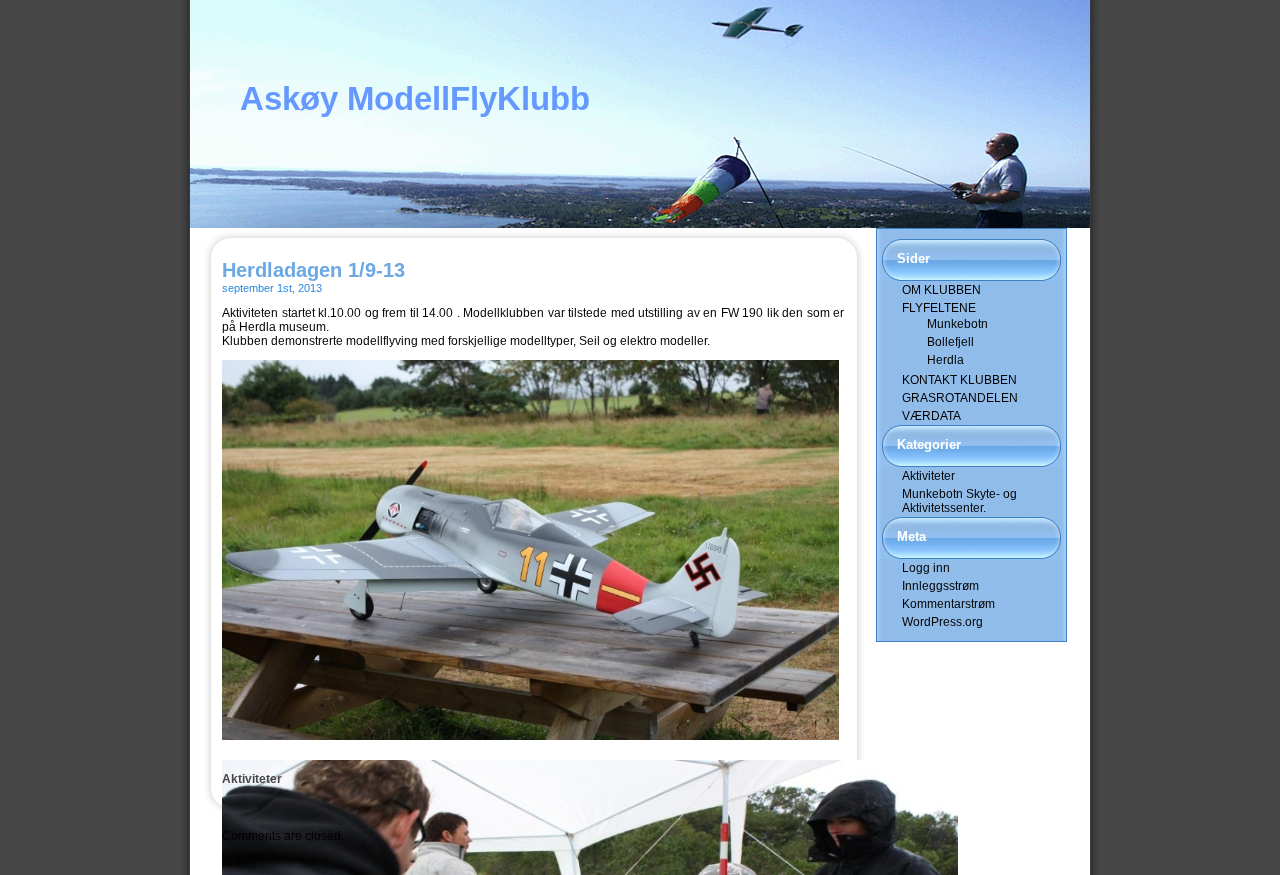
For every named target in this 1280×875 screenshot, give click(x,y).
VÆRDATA (931, 416)
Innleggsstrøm (940, 586)
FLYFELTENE (939, 308)
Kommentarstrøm (948, 604)
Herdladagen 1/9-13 (313, 270)
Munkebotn (957, 324)
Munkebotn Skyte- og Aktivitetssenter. (959, 501)
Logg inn (926, 568)
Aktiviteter (252, 779)
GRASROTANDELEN (960, 398)
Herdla (945, 360)
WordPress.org (942, 622)
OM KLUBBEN (941, 290)
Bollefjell (950, 342)
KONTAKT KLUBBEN (959, 380)
